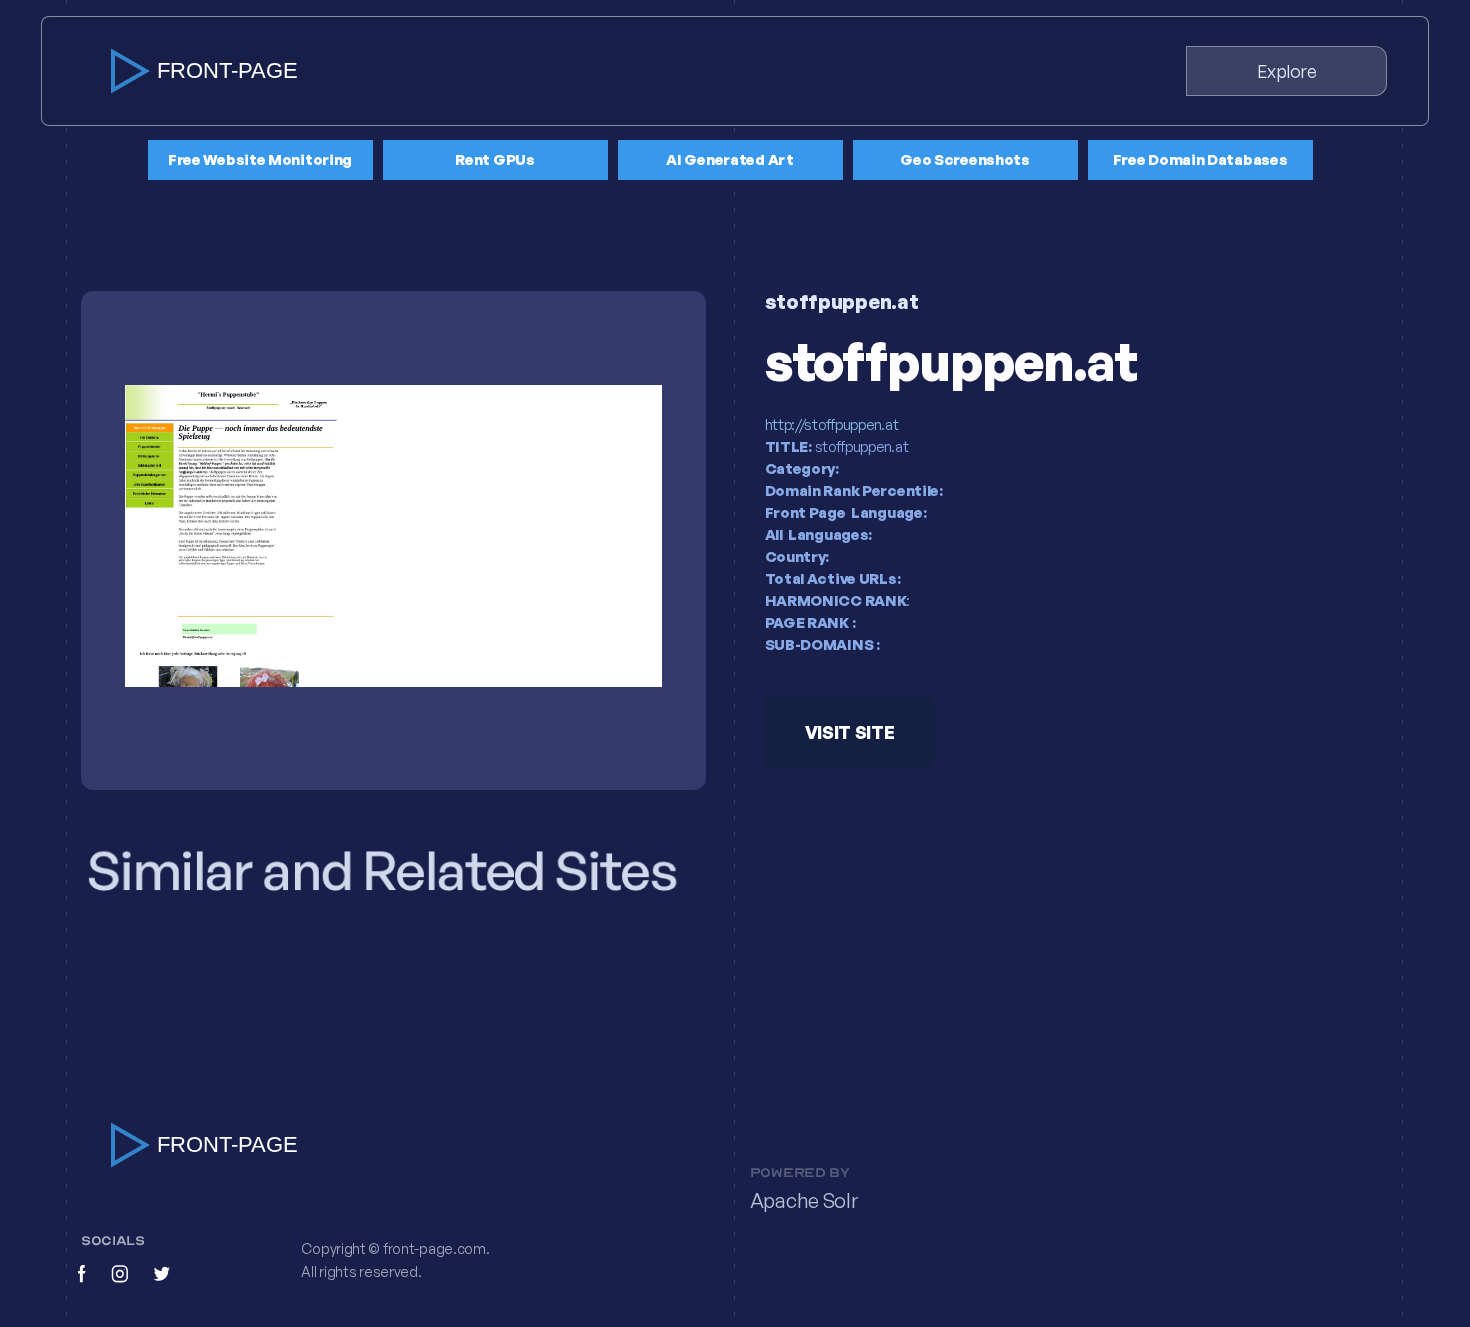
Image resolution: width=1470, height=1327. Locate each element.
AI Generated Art (729, 159)
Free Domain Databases (1200, 159)
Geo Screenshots (965, 159)
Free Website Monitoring (260, 159)
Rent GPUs (494, 159)
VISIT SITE (849, 733)
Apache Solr (804, 1200)
